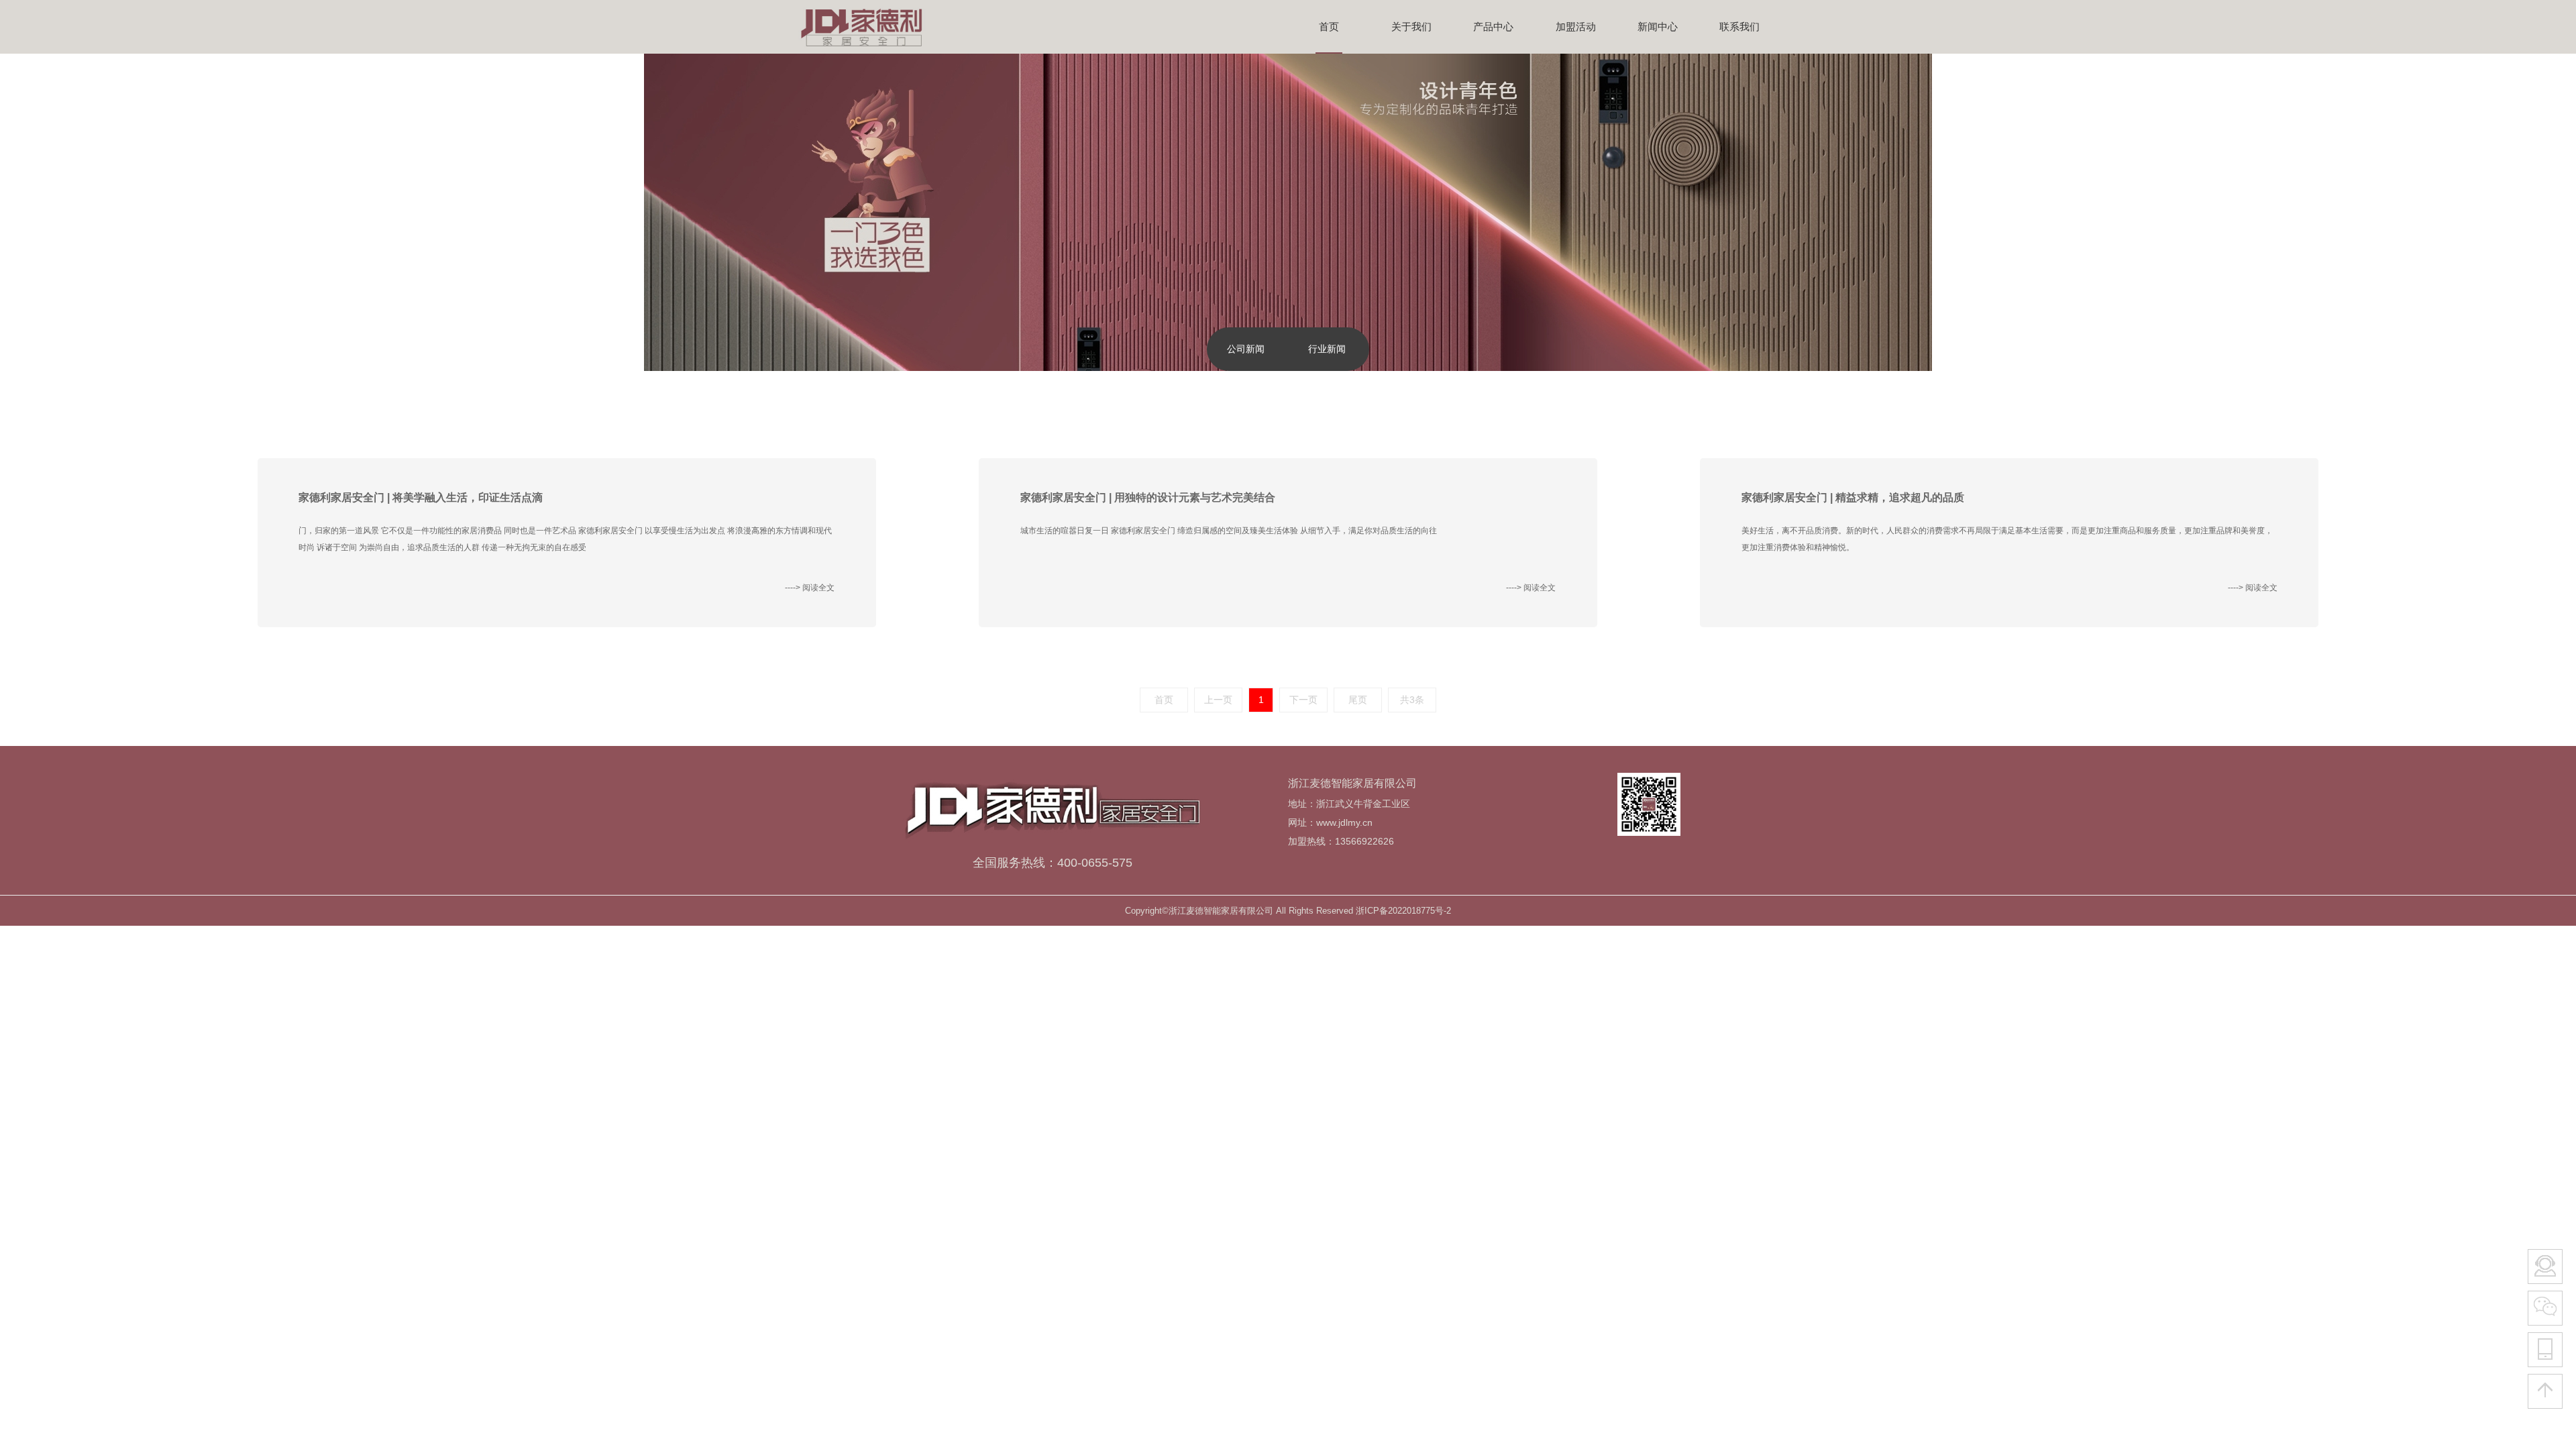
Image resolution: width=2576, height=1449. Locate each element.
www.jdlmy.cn (1344, 822)
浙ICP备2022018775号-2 (1403, 911)
